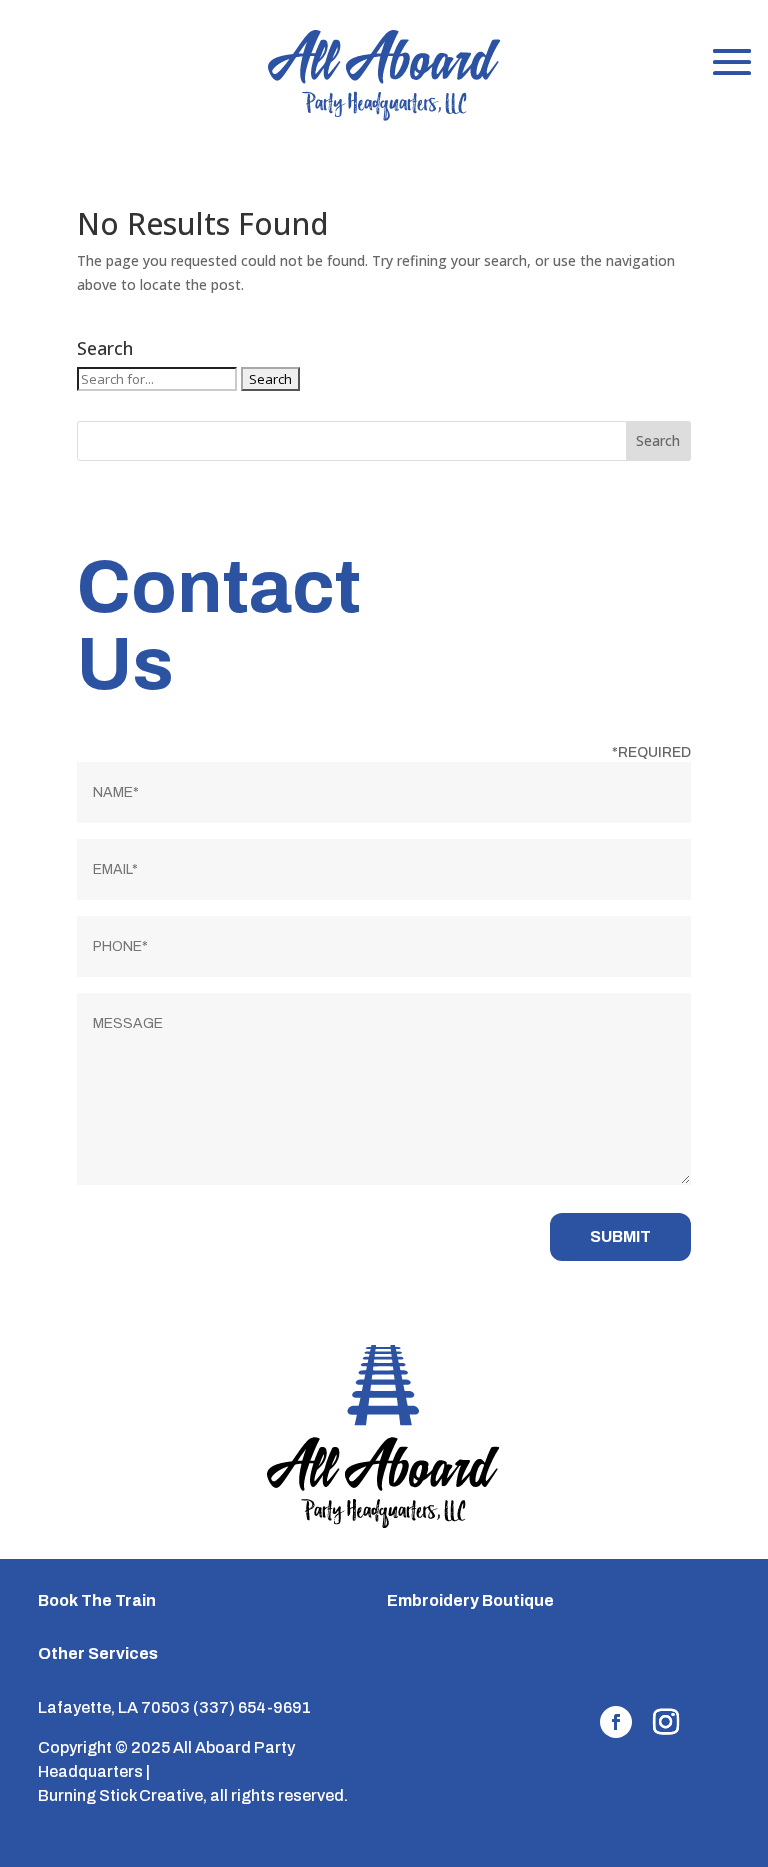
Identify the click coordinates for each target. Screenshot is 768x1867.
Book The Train (97, 1600)
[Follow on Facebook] (616, 1722)
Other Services (98, 1653)
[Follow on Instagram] (666, 1722)
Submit (620, 1236)
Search (658, 440)
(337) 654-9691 (252, 1707)
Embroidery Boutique (470, 1600)
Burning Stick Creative (120, 1795)
